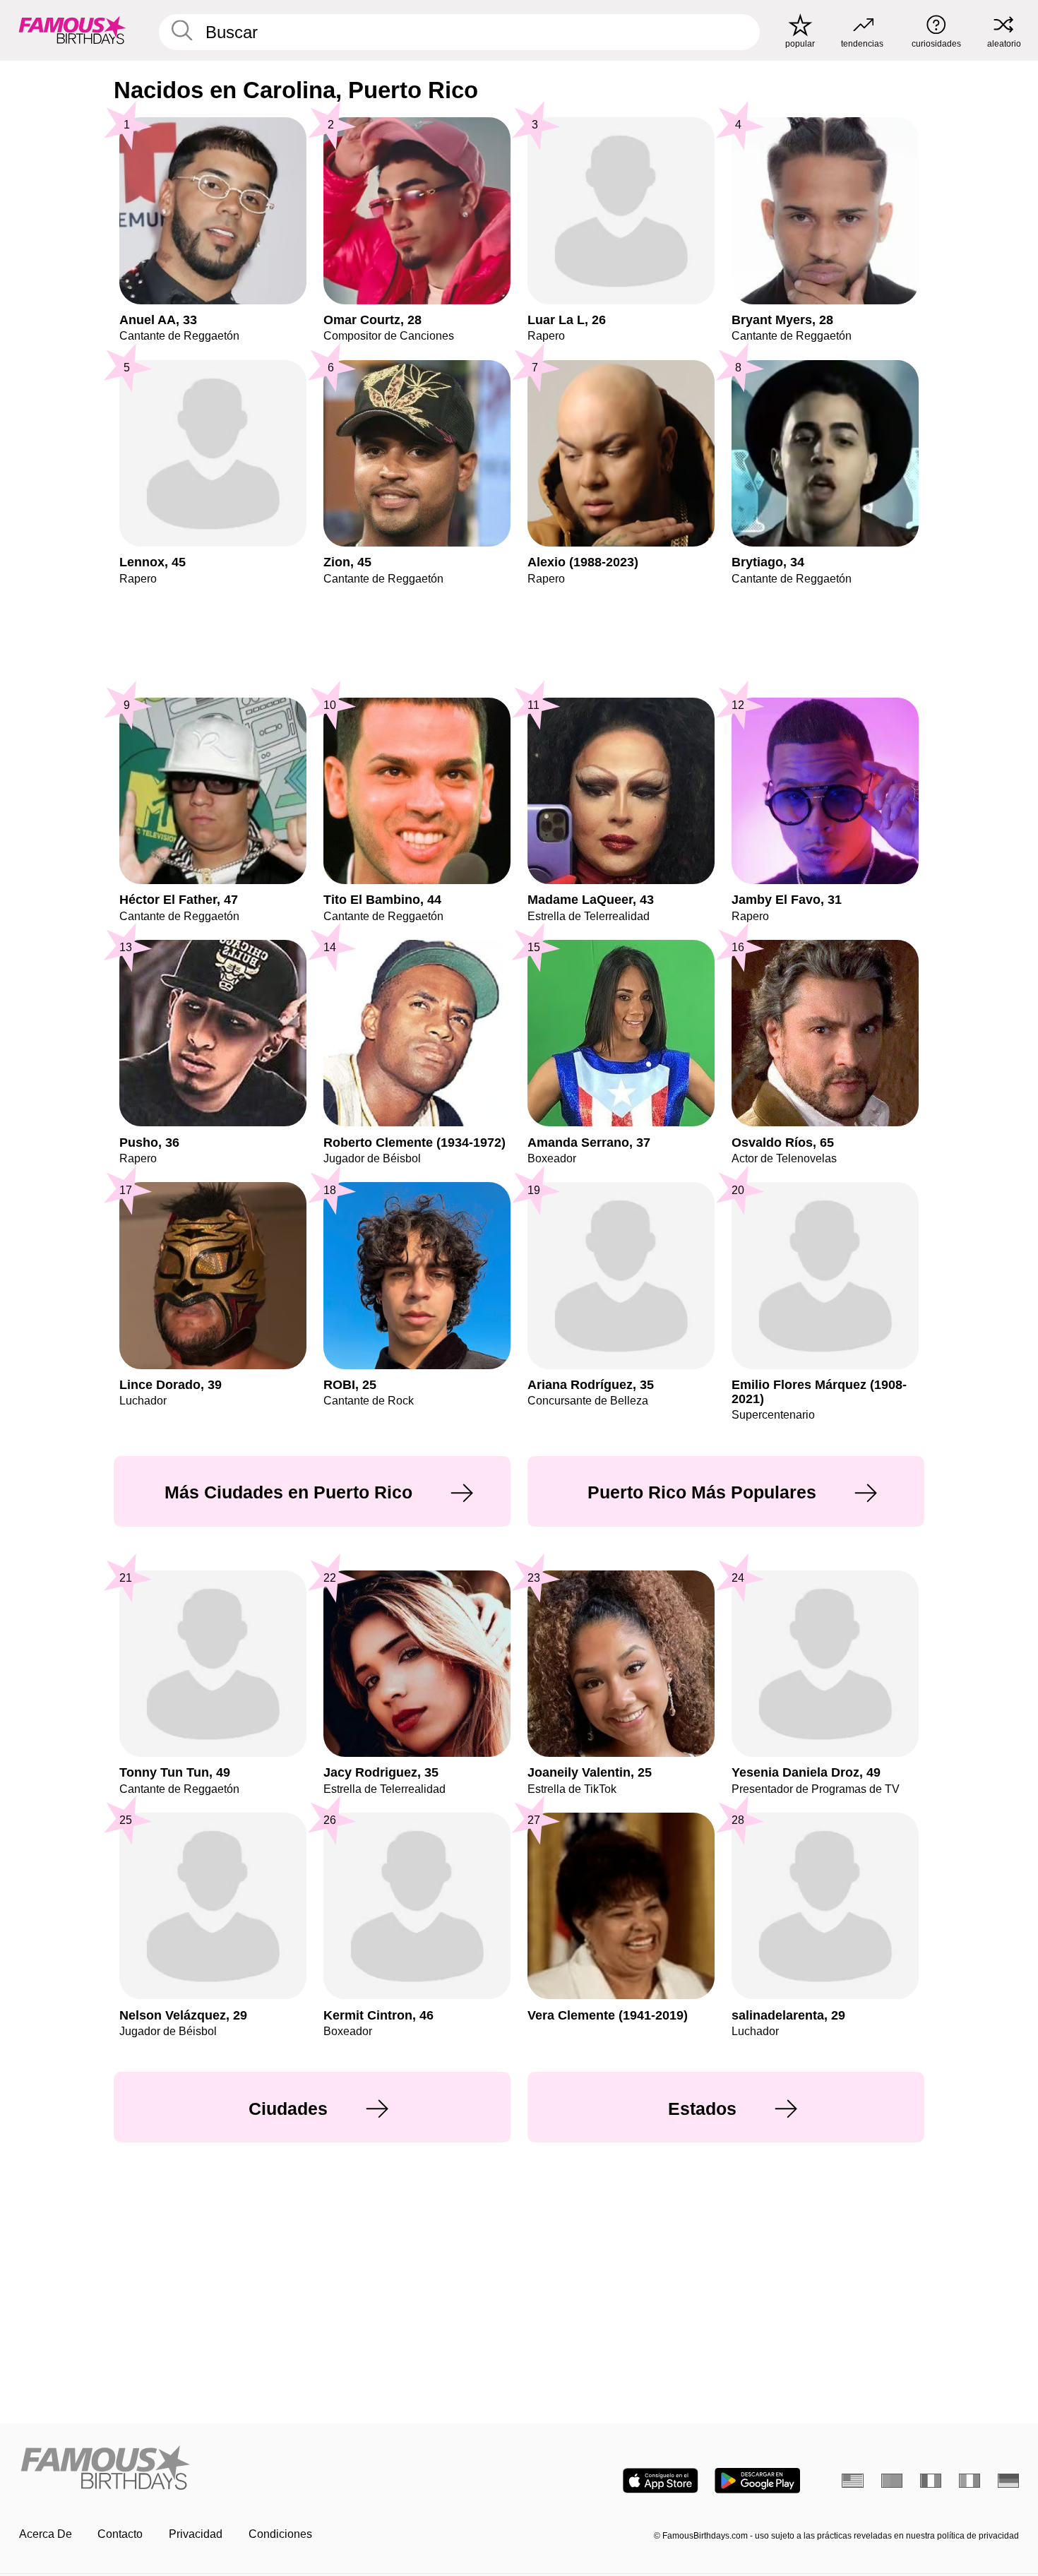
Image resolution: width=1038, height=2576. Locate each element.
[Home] (265, 2469)
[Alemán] (1009, 2481)
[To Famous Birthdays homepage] (72, 30)
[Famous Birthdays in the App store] (661, 2481)
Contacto (120, 2534)
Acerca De (46, 2534)
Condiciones (280, 2534)
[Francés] (931, 2481)
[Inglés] (853, 2481)
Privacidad (196, 2534)
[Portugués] (892, 2481)
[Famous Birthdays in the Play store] (757, 2481)
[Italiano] (970, 2481)
